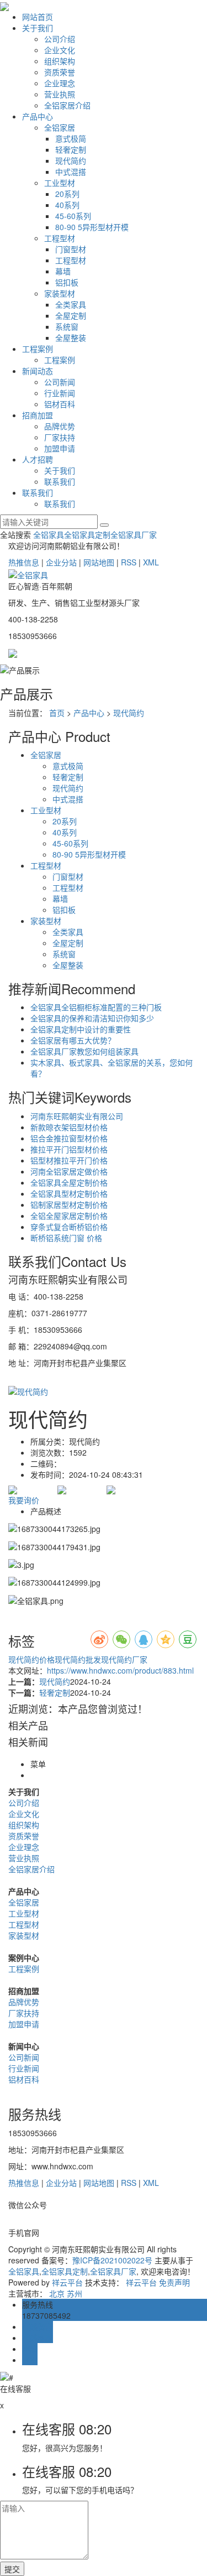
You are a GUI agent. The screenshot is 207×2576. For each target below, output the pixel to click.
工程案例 (38, 349)
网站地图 (99, 562)
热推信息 (24, 562)
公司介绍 (60, 39)
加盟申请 (60, 448)
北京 (57, 2293)
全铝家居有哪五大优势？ (73, 1040)
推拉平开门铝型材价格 (69, 1149)
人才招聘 (38, 459)
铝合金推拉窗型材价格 (69, 1138)
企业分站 (61, 562)
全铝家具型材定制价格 (69, 1193)
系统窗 (67, 326)
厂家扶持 (60, 437)
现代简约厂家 (124, 1659)
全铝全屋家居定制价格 (69, 1216)
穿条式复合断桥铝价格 (69, 1227)
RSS (129, 562)
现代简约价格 (31, 1659)
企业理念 (60, 83)
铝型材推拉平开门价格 (69, 1160)
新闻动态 (38, 371)
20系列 (67, 194)
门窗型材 (71, 249)
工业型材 (60, 183)
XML (151, 562)
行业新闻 (60, 393)
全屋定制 (71, 315)
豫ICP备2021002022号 (112, 2260)
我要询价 (24, 1500)
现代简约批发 (78, 1659)
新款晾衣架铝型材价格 (69, 1127)
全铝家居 (60, 127)
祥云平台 (67, 2282)
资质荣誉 (60, 72)
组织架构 (60, 61)
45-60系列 (73, 216)
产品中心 (38, 116)
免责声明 (174, 2282)
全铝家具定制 (87, 534)
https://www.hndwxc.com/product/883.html (120, 1670)
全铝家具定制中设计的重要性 (81, 1029)
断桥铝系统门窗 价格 (66, 1238)
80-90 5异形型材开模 (92, 227)
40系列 (67, 205)
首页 (57, 713)
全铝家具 (49, 534)
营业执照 (60, 94)
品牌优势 (60, 426)
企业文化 (60, 50)
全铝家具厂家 (134, 534)
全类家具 (71, 304)
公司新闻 (60, 382)
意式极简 (71, 138)
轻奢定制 (71, 149)
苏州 (75, 2293)
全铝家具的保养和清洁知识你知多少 (92, 1018)
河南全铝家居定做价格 (69, 1171)
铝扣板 (67, 282)
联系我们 (60, 481)
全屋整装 (71, 337)
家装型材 (60, 293)
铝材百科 (60, 404)
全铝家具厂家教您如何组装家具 (84, 1051)
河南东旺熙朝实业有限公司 (77, 1116)
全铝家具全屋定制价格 (69, 1182)
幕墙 (63, 271)
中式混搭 (71, 172)
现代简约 (71, 160)
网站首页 (38, 17)
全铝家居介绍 (67, 105)
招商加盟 (38, 415)
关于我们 (38, 28)
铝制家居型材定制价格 (69, 1204)
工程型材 (60, 238)
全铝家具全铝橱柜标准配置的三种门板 (96, 1007)
